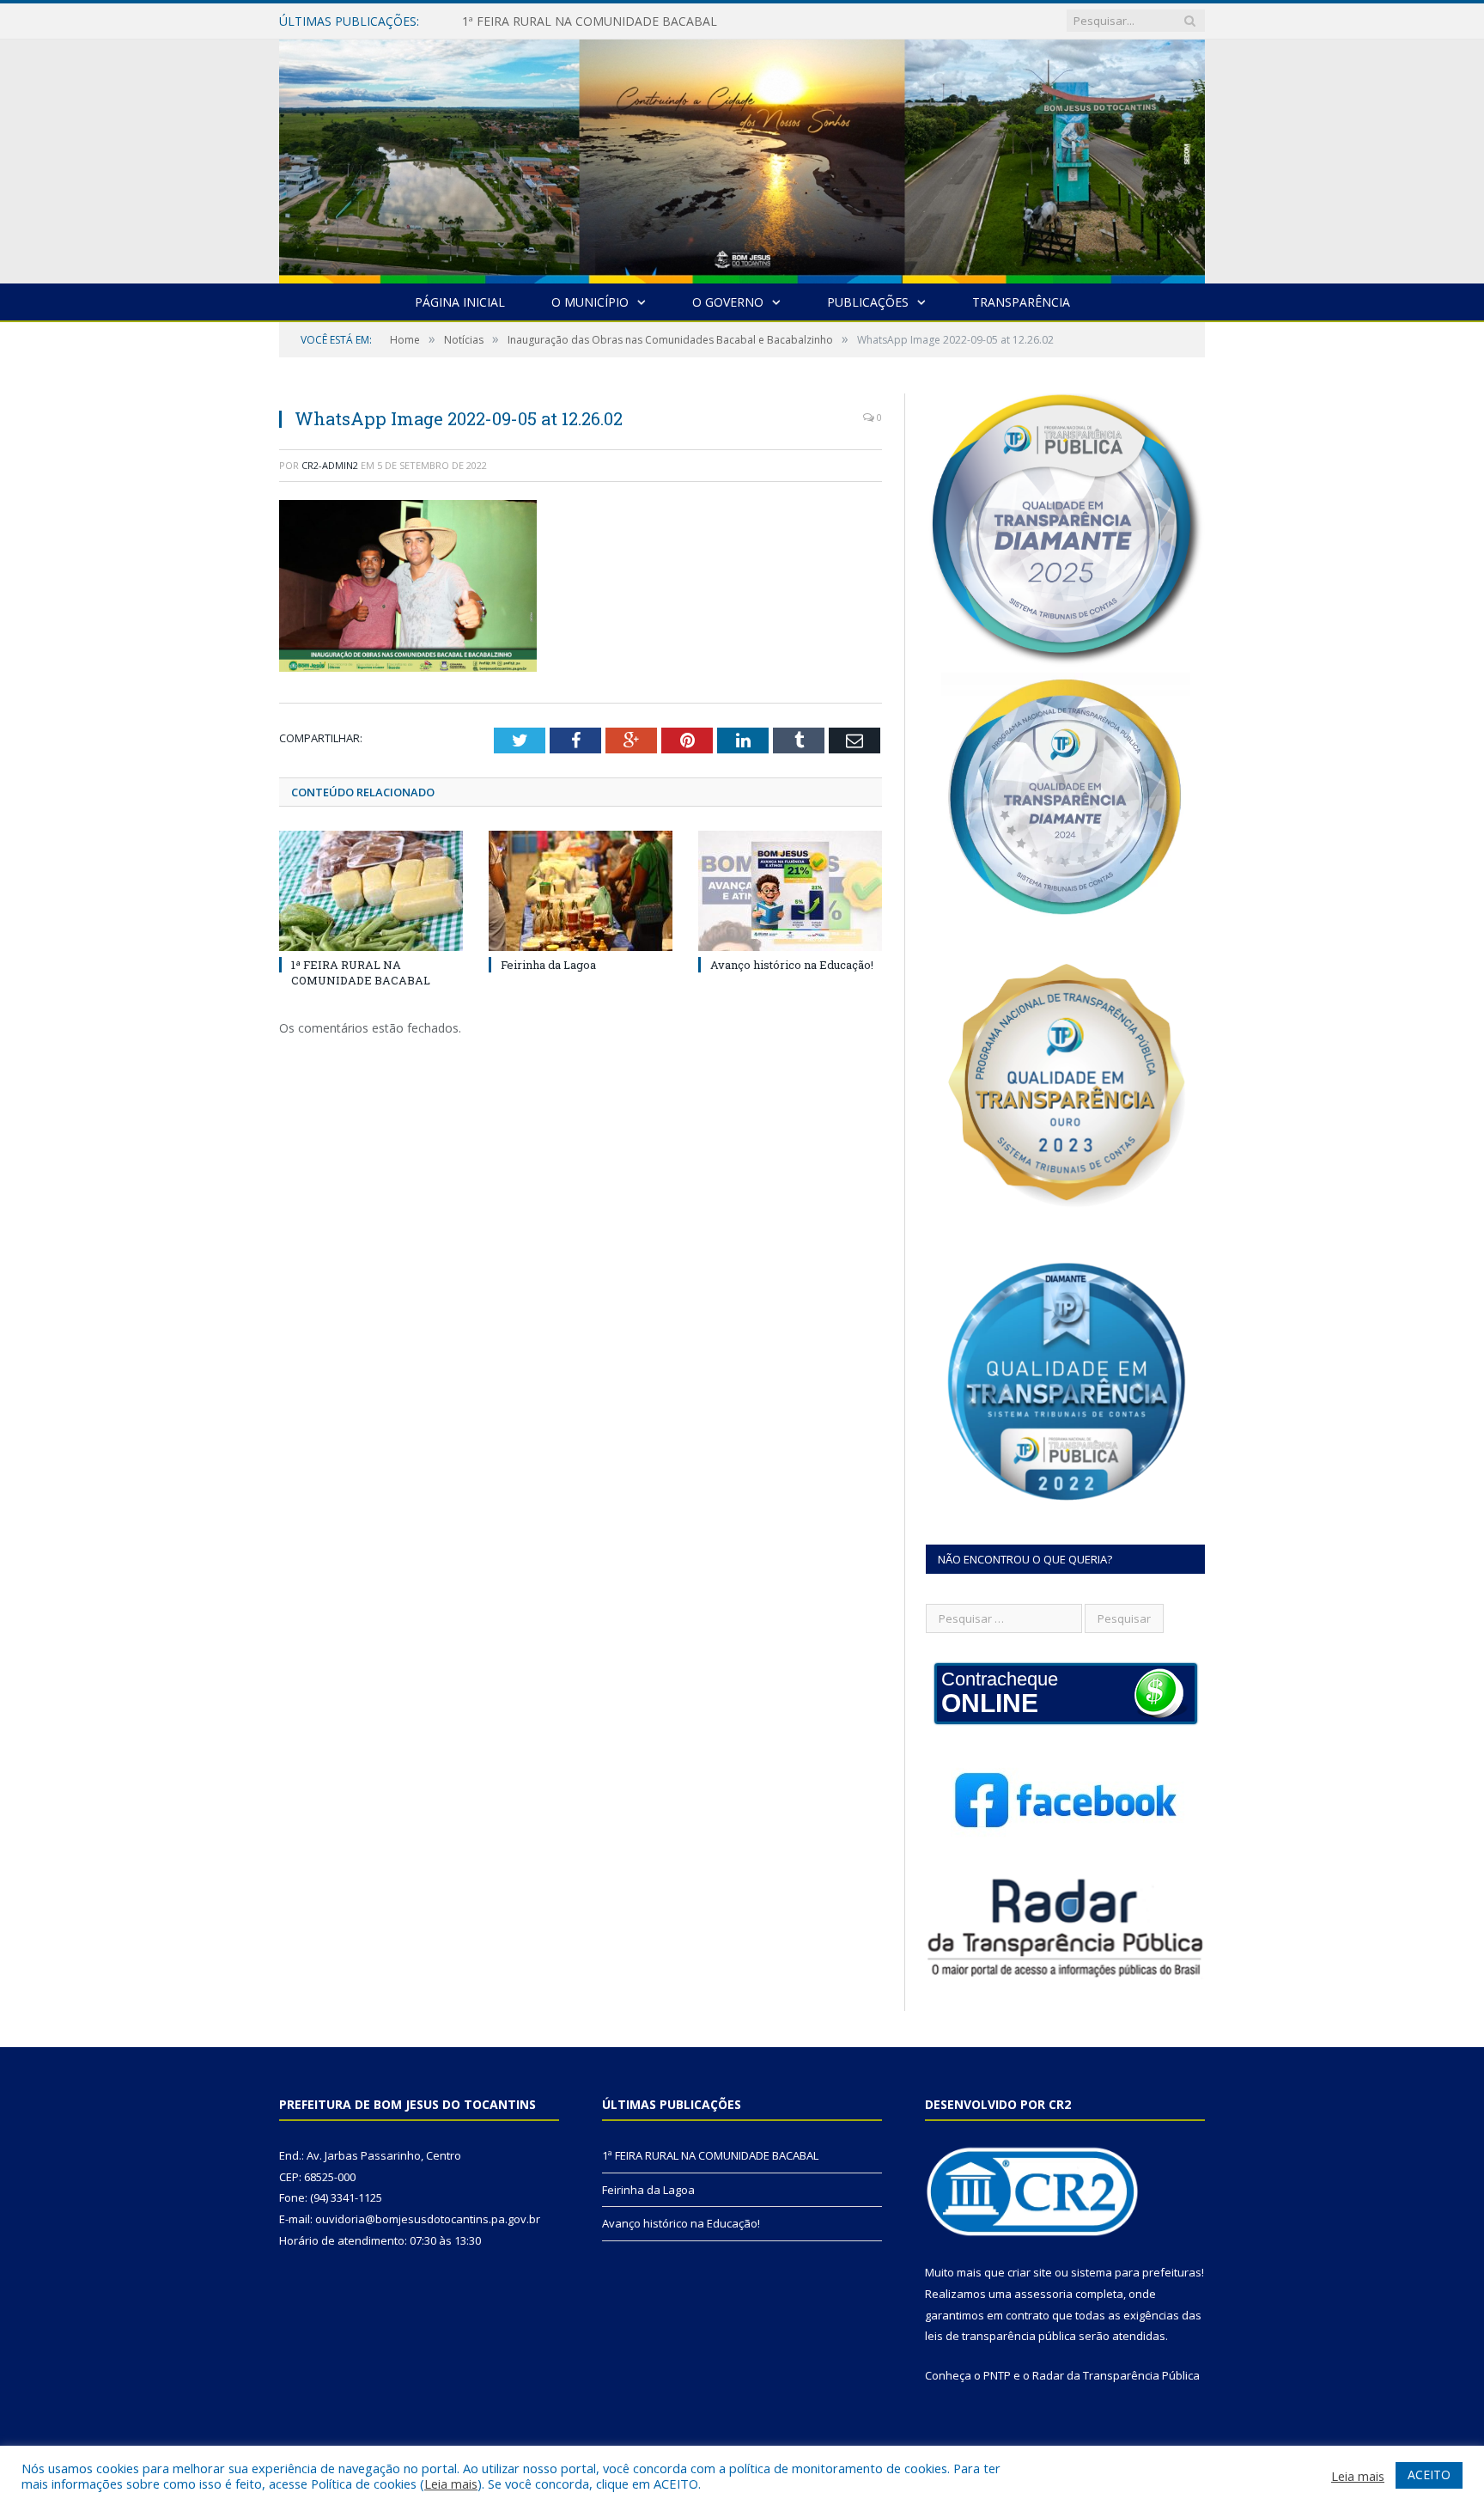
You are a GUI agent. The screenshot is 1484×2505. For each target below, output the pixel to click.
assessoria (1043, 2294)
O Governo (728, 302)
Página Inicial (460, 302)
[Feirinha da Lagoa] (581, 891)
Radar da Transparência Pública (1116, 2375)
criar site (1030, 2272)
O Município (590, 302)
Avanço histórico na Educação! (792, 965)
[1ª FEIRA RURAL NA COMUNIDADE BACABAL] (371, 891)
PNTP (997, 2375)
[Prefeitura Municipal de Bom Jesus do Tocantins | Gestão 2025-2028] (742, 158)
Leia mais (451, 2484)
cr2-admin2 (330, 465)
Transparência (1021, 302)
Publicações (868, 302)
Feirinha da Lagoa (512, 21)
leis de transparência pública (1000, 2336)
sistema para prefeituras (1136, 2272)
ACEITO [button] (1429, 2475)
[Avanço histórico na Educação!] (790, 891)
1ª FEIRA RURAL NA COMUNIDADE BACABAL (361, 972)
